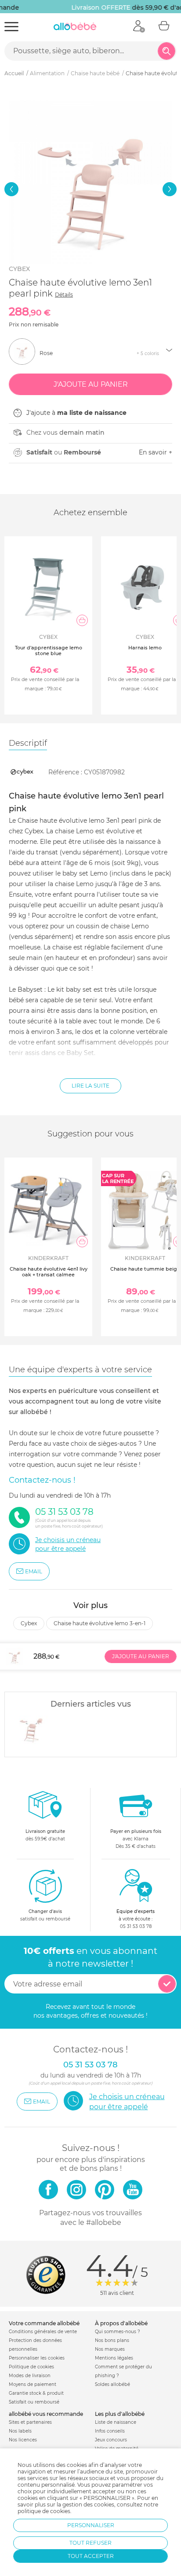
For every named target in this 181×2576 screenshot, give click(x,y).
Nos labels (20, 2431)
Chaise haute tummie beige (145, 1269)
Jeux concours (111, 2440)
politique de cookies (44, 2511)
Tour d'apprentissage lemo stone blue (49, 650)
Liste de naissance (116, 2422)
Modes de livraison (30, 2376)
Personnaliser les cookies (37, 2358)
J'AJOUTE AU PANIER (141, 1656)
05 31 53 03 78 (136, 1926)
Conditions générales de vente (43, 2332)
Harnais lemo (145, 648)
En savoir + (156, 452)
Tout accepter (91, 2556)
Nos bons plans (112, 2340)
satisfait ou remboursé (45, 1915)
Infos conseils (110, 2431)
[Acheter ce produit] (82, 620)
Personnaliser (91, 2525)
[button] (11, 189)
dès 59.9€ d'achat (45, 1835)
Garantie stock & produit (36, 2393)
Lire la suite (90, 1086)
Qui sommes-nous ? (118, 2332)
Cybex (19, 269)
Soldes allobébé (112, 2384)
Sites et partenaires (30, 2422)
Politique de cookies (31, 2367)
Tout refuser (90, 2543)
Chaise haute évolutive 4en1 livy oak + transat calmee (49, 1272)
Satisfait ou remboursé (34, 2402)
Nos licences (23, 2440)
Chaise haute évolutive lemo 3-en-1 (100, 1623)
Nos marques (110, 2349)
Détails (64, 295)
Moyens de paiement (33, 2384)
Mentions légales (114, 2358)
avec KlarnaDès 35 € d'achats (136, 1839)
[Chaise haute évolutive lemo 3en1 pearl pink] (31, 1728)
